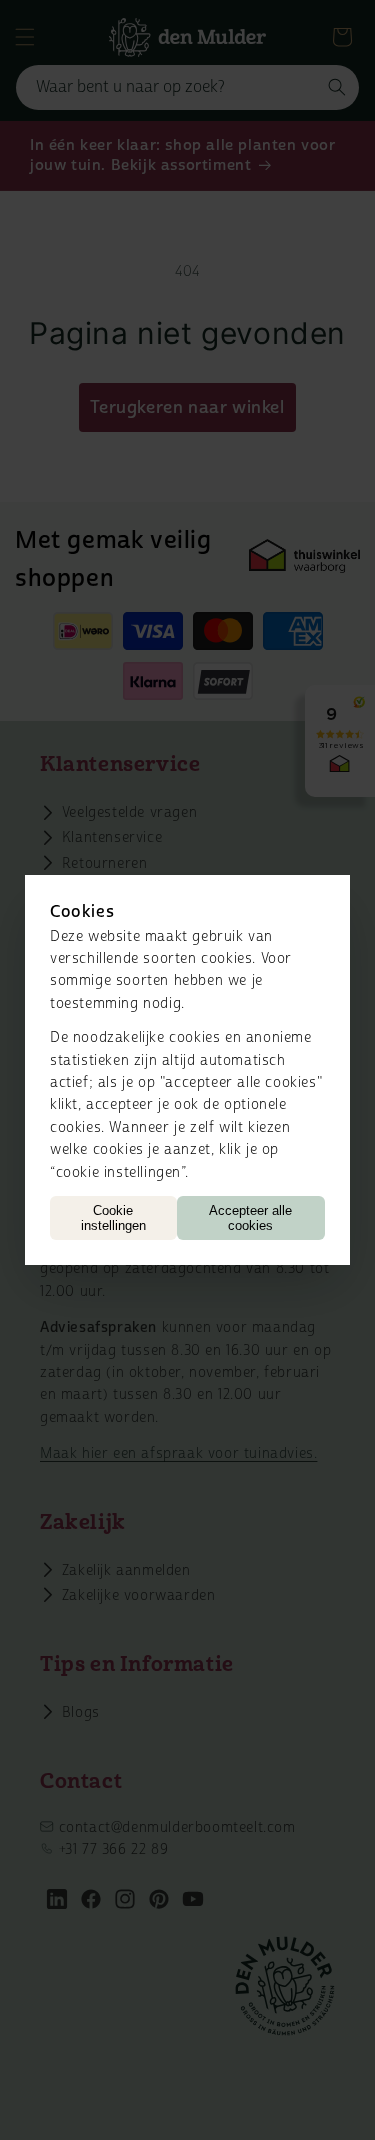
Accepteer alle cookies (250, 1218)
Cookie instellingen (113, 1218)
